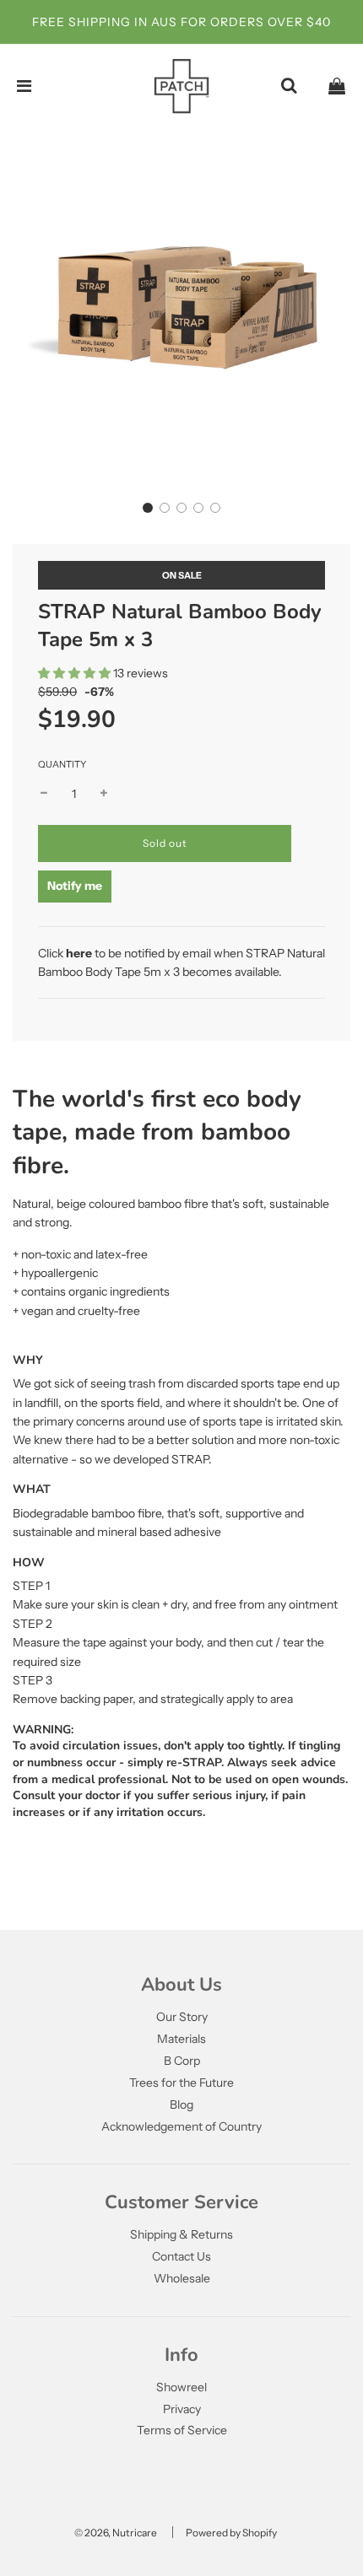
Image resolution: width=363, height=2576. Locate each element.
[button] (148, 508)
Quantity (62, 764)
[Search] (289, 86)
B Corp (182, 2061)
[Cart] (337, 86)
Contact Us (181, 2256)
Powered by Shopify (231, 2533)
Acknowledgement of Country (181, 2126)
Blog (181, 2104)
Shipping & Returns (181, 2234)
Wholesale (182, 2278)
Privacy (182, 2409)
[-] (44, 794)
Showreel (181, 2387)
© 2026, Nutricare (116, 2533)
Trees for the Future (181, 2083)
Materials (181, 2039)
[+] (104, 794)
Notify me (75, 886)
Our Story (182, 2017)
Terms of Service (182, 2430)
